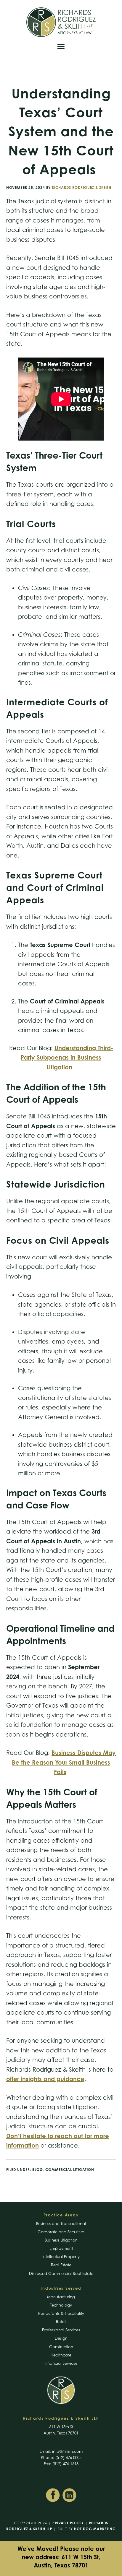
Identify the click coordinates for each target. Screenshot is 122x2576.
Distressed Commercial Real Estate (61, 2273)
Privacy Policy (68, 2523)
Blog (38, 2170)
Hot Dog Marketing (95, 2529)
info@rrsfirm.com (67, 2451)
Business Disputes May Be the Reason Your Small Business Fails (64, 1762)
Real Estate (61, 2265)
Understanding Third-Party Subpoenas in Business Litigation (67, 1058)
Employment (61, 2248)
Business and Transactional (61, 2223)
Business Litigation (61, 2240)
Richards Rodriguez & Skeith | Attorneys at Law (61, 22)
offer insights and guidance (45, 2079)
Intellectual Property (61, 2257)
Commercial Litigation (70, 2170)
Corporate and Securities (61, 2232)
